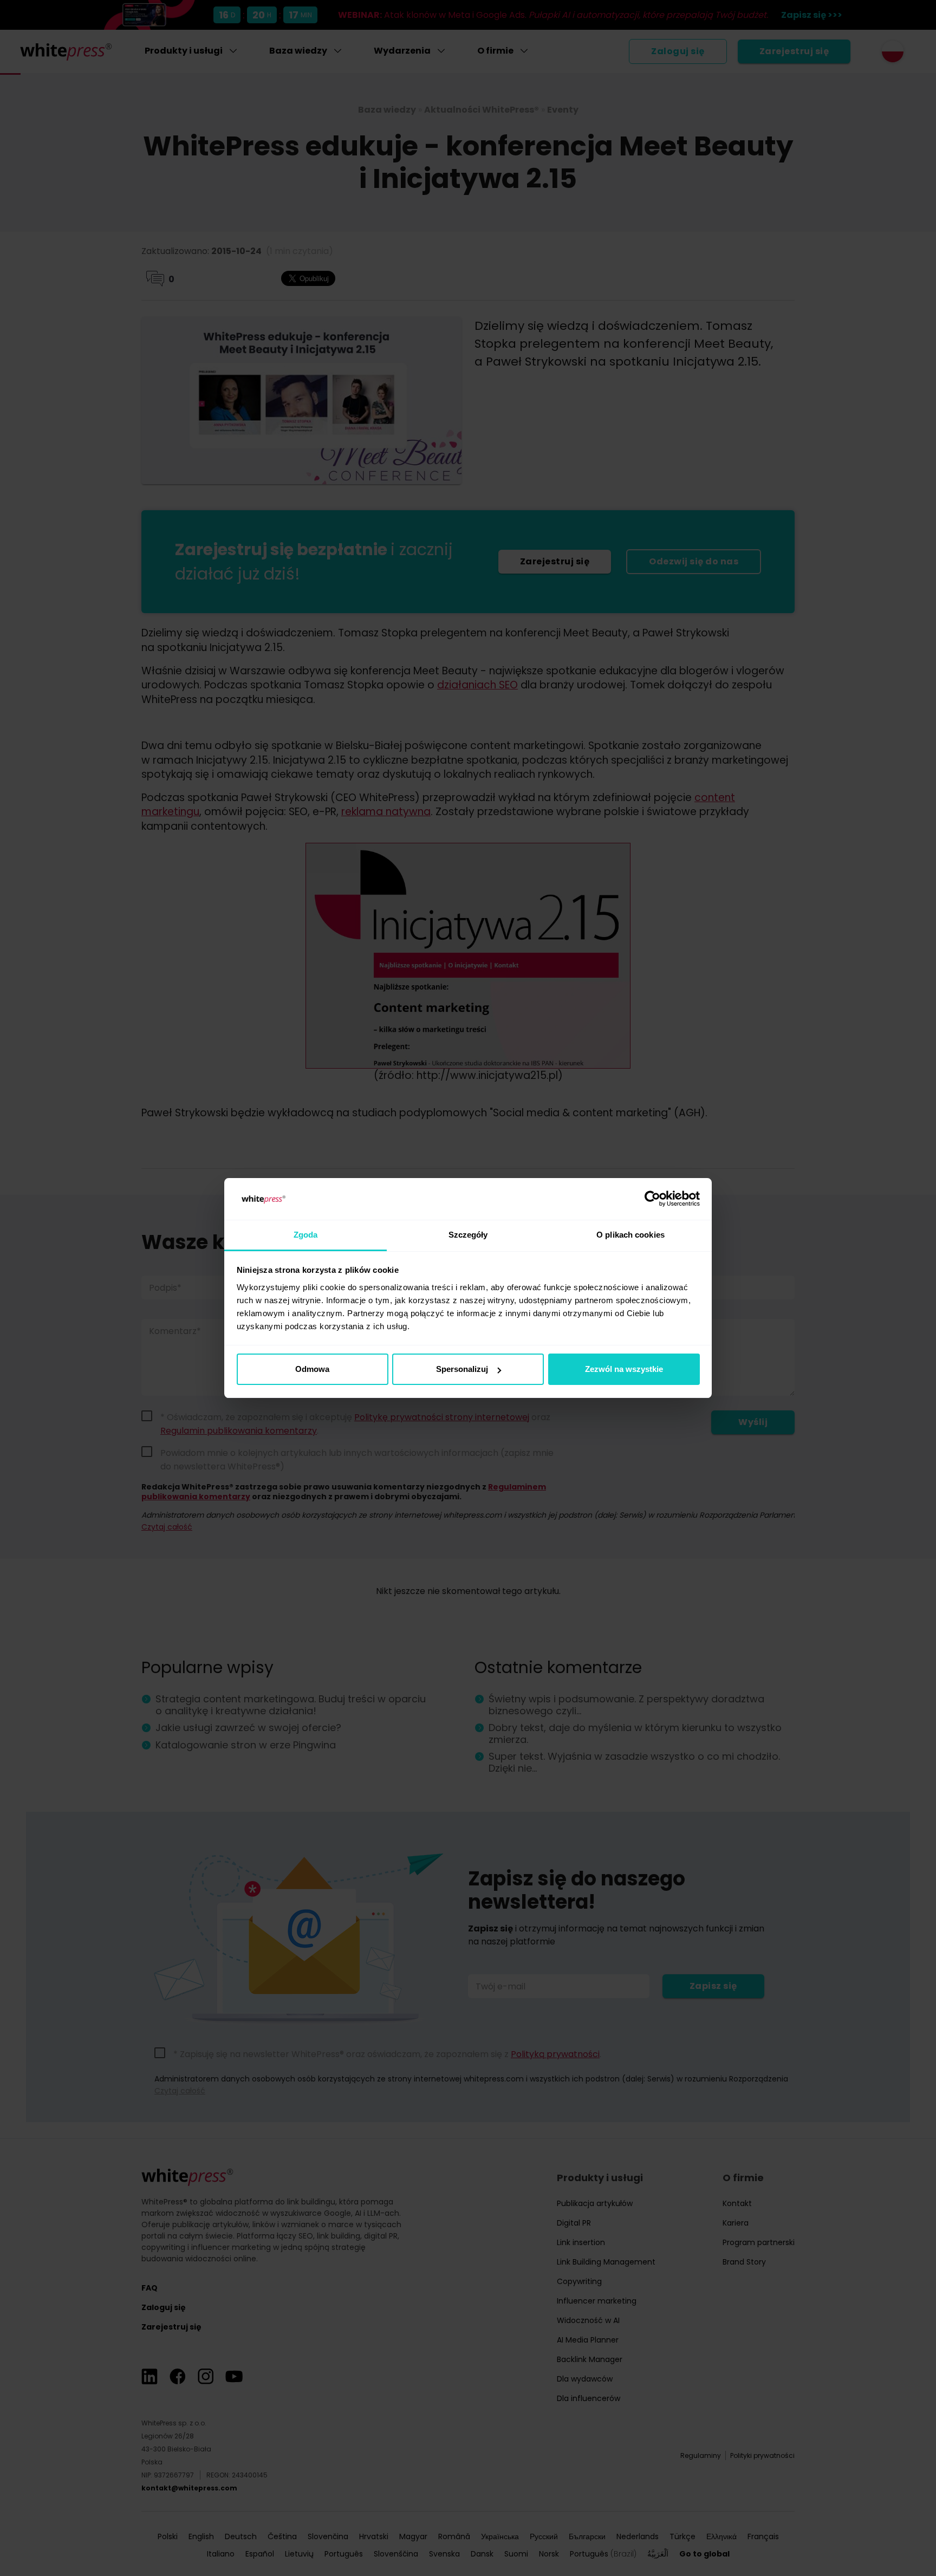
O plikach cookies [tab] (630, 1235)
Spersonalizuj (462, 1369)
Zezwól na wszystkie (624, 1369)
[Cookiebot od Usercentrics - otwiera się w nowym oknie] (652, 1199)
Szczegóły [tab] (468, 1235)
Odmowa (312, 1369)
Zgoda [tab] (306, 1235)
